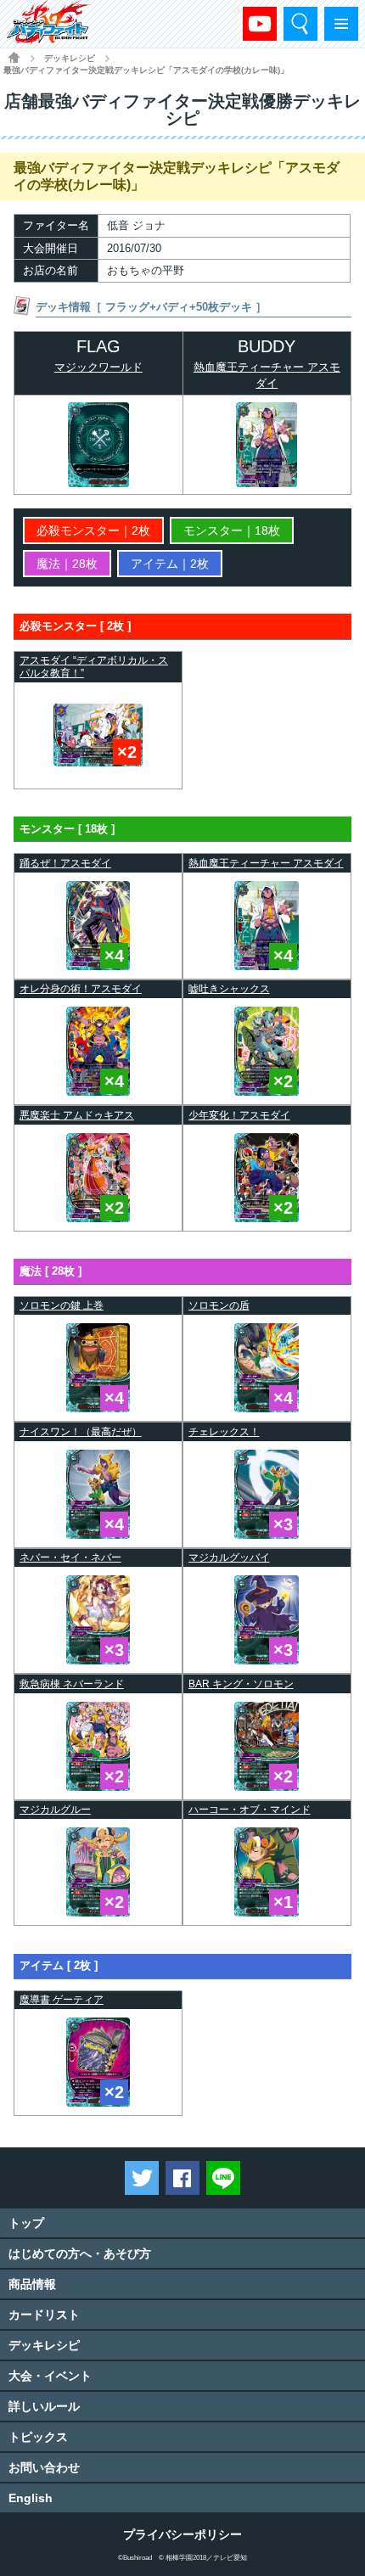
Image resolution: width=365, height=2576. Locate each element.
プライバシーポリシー (182, 2534)
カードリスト (44, 2315)
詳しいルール (44, 2406)
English (31, 2498)
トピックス (38, 2437)
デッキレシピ (44, 2345)
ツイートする (142, 2178)
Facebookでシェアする (182, 2178)
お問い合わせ (44, 2467)
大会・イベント (50, 2376)
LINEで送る (223, 2178)
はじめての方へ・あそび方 (80, 2253)
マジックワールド (98, 367)
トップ (26, 2223)
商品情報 (32, 2284)
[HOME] (14, 57)
